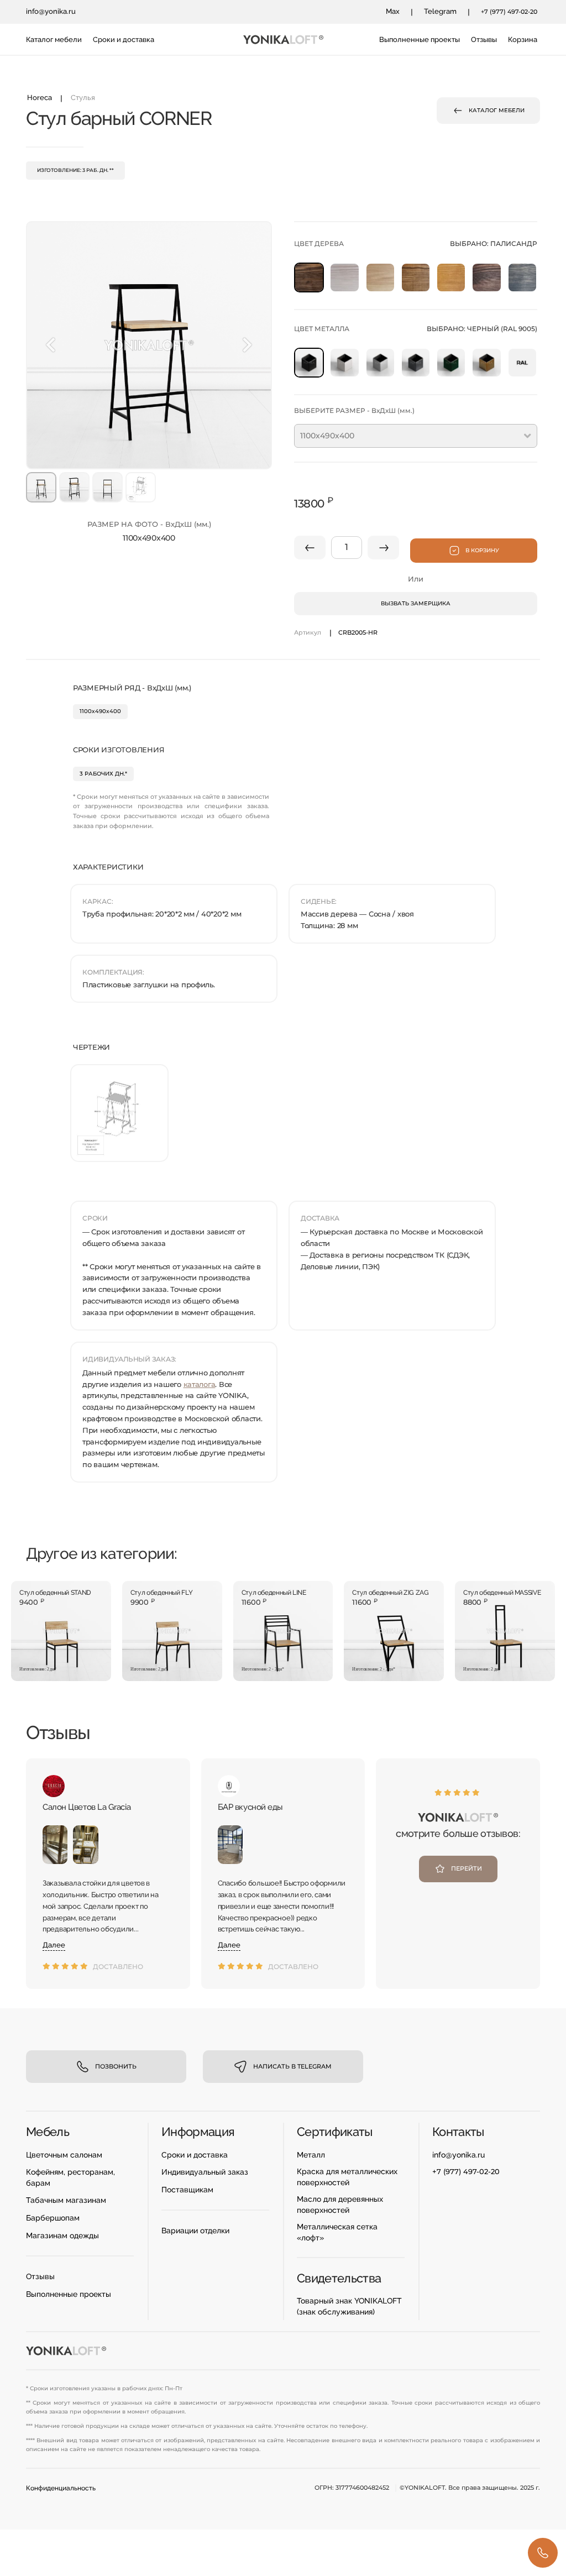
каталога (200, 1384)
